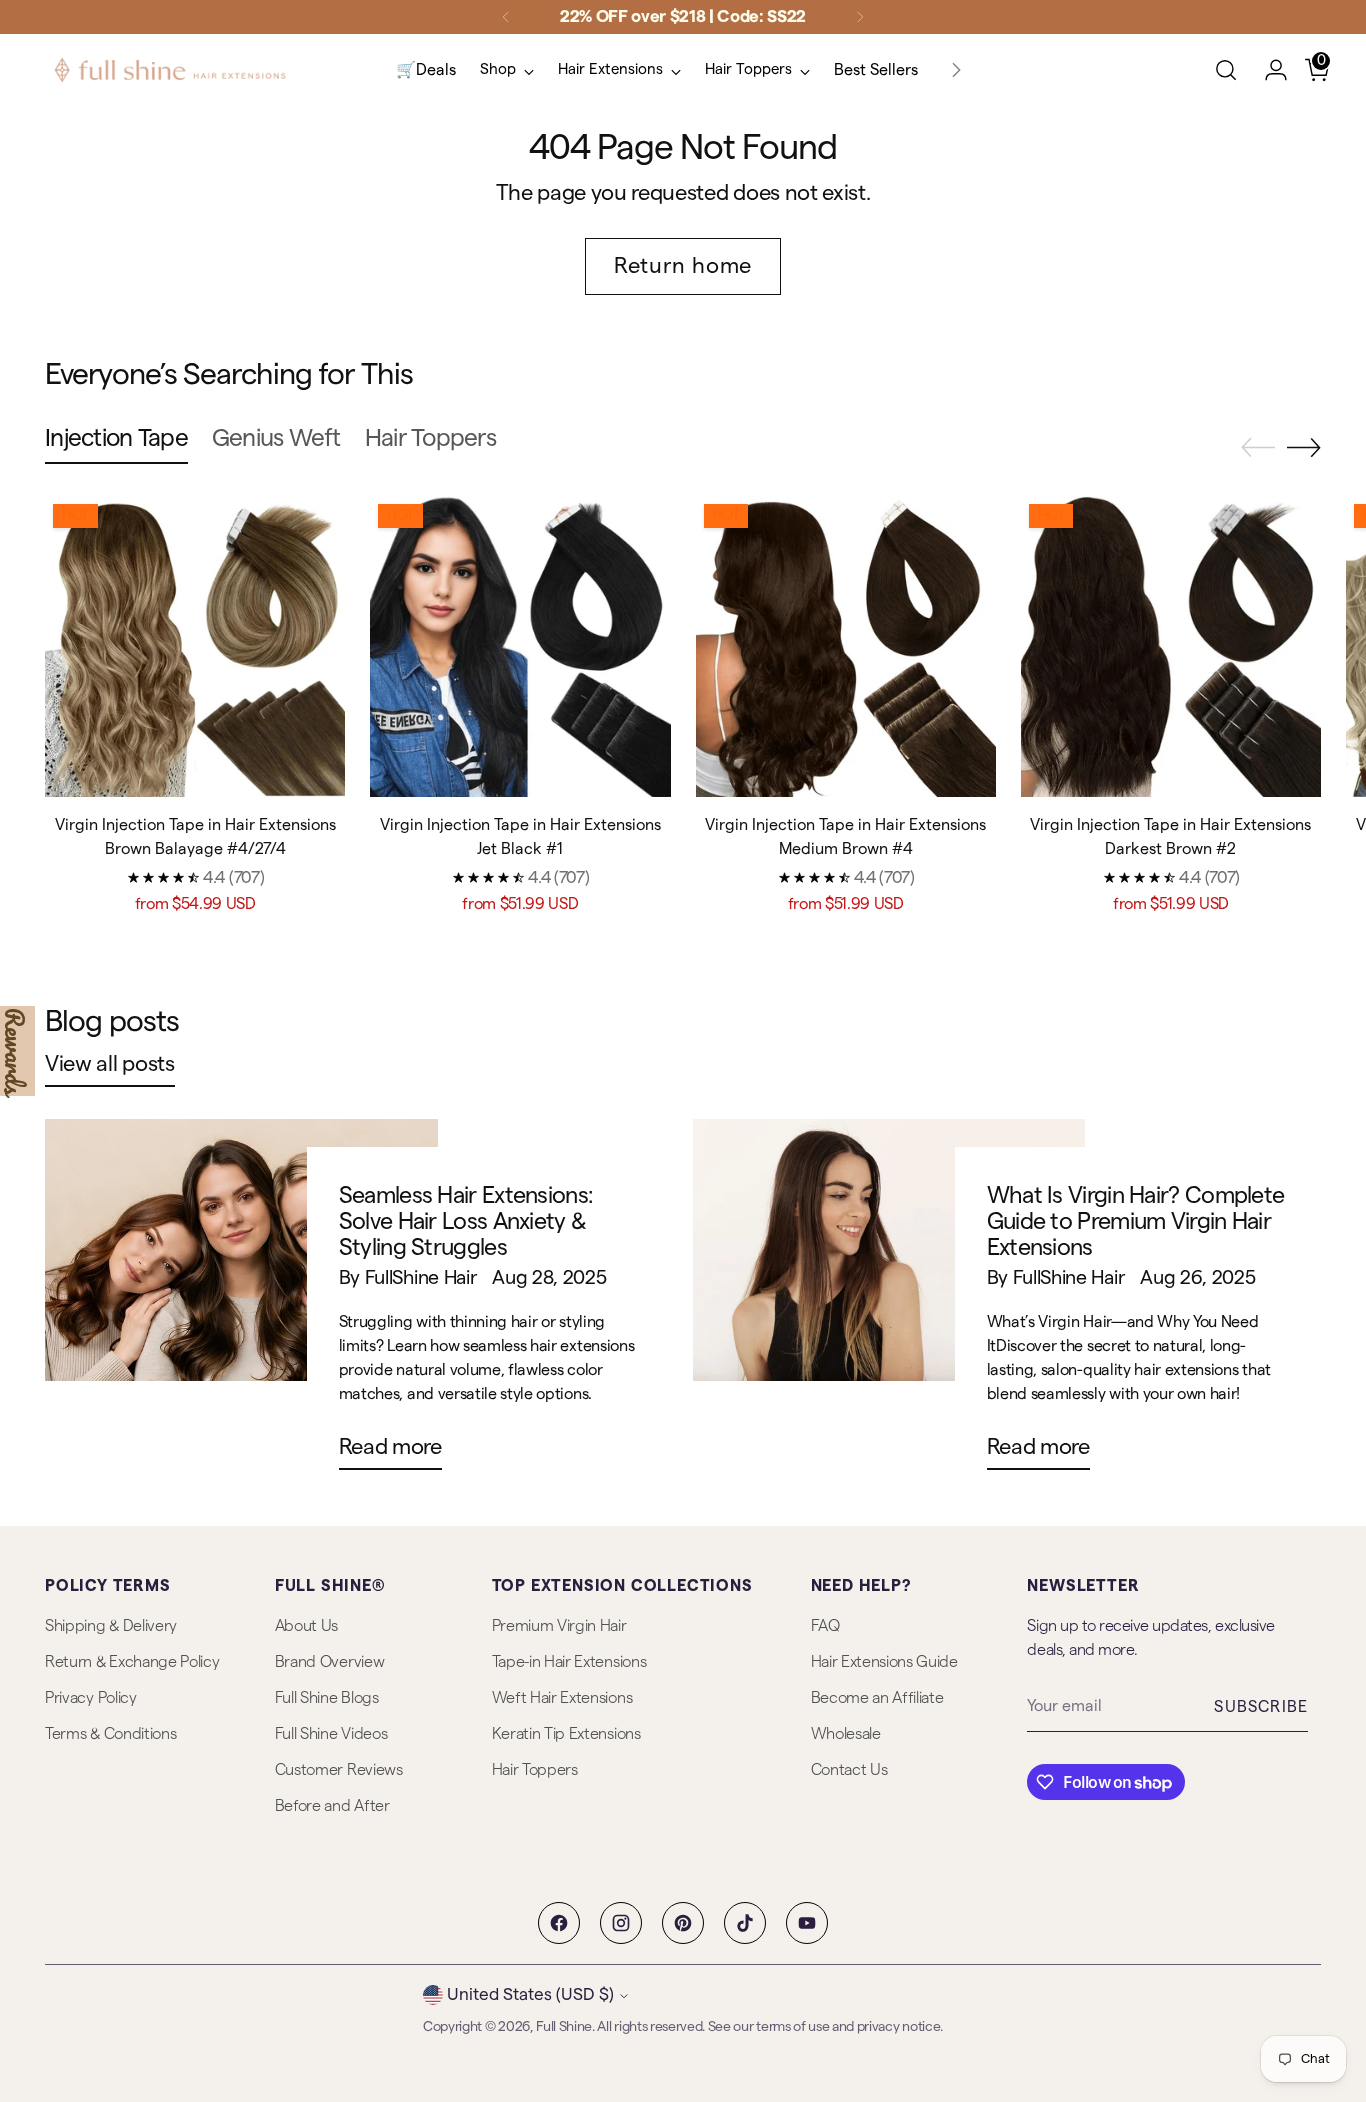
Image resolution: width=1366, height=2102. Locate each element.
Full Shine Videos (331, 1734)
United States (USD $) (530, 1994)
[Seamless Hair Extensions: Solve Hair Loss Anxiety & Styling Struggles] (241, 1302)
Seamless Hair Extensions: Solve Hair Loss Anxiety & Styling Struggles (466, 1221)
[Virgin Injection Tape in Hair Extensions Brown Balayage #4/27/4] (195, 646)
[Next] (860, 17)
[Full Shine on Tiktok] (745, 1923)
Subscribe (1261, 1707)
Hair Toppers (535, 1770)
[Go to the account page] (1268, 70)
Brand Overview (330, 1662)
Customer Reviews (339, 1770)
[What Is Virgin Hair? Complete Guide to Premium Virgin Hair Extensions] (889, 1302)
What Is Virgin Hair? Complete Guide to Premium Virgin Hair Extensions (1136, 1221)
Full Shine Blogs (327, 1698)
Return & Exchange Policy (132, 1662)
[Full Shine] (170, 70)
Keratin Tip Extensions (566, 1734)
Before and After (332, 1806)
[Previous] (506, 17)
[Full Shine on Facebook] (559, 1923)
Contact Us (849, 1770)
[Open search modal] (1226, 70)
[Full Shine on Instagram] (621, 1923)
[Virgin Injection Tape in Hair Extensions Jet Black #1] (520, 646)
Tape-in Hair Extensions (569, 1662)
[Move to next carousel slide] (1304, 447)
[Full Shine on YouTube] (807, 1923)
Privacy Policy (91, 1698)
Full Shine (564, 2027)
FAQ (825, 1626)
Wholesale (846, 1734)
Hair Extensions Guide (884, 1662)
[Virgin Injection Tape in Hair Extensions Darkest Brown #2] (1171, 646)
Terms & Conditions (110, 1734)
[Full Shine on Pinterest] (683, 1923)
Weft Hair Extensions (562, 1698)
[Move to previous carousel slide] (1258, 448)
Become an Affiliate (877, 1698)
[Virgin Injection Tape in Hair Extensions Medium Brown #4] (846, 646)
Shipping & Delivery (111, 1626)
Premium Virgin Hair (559, 1626)
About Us (306, 1626)
